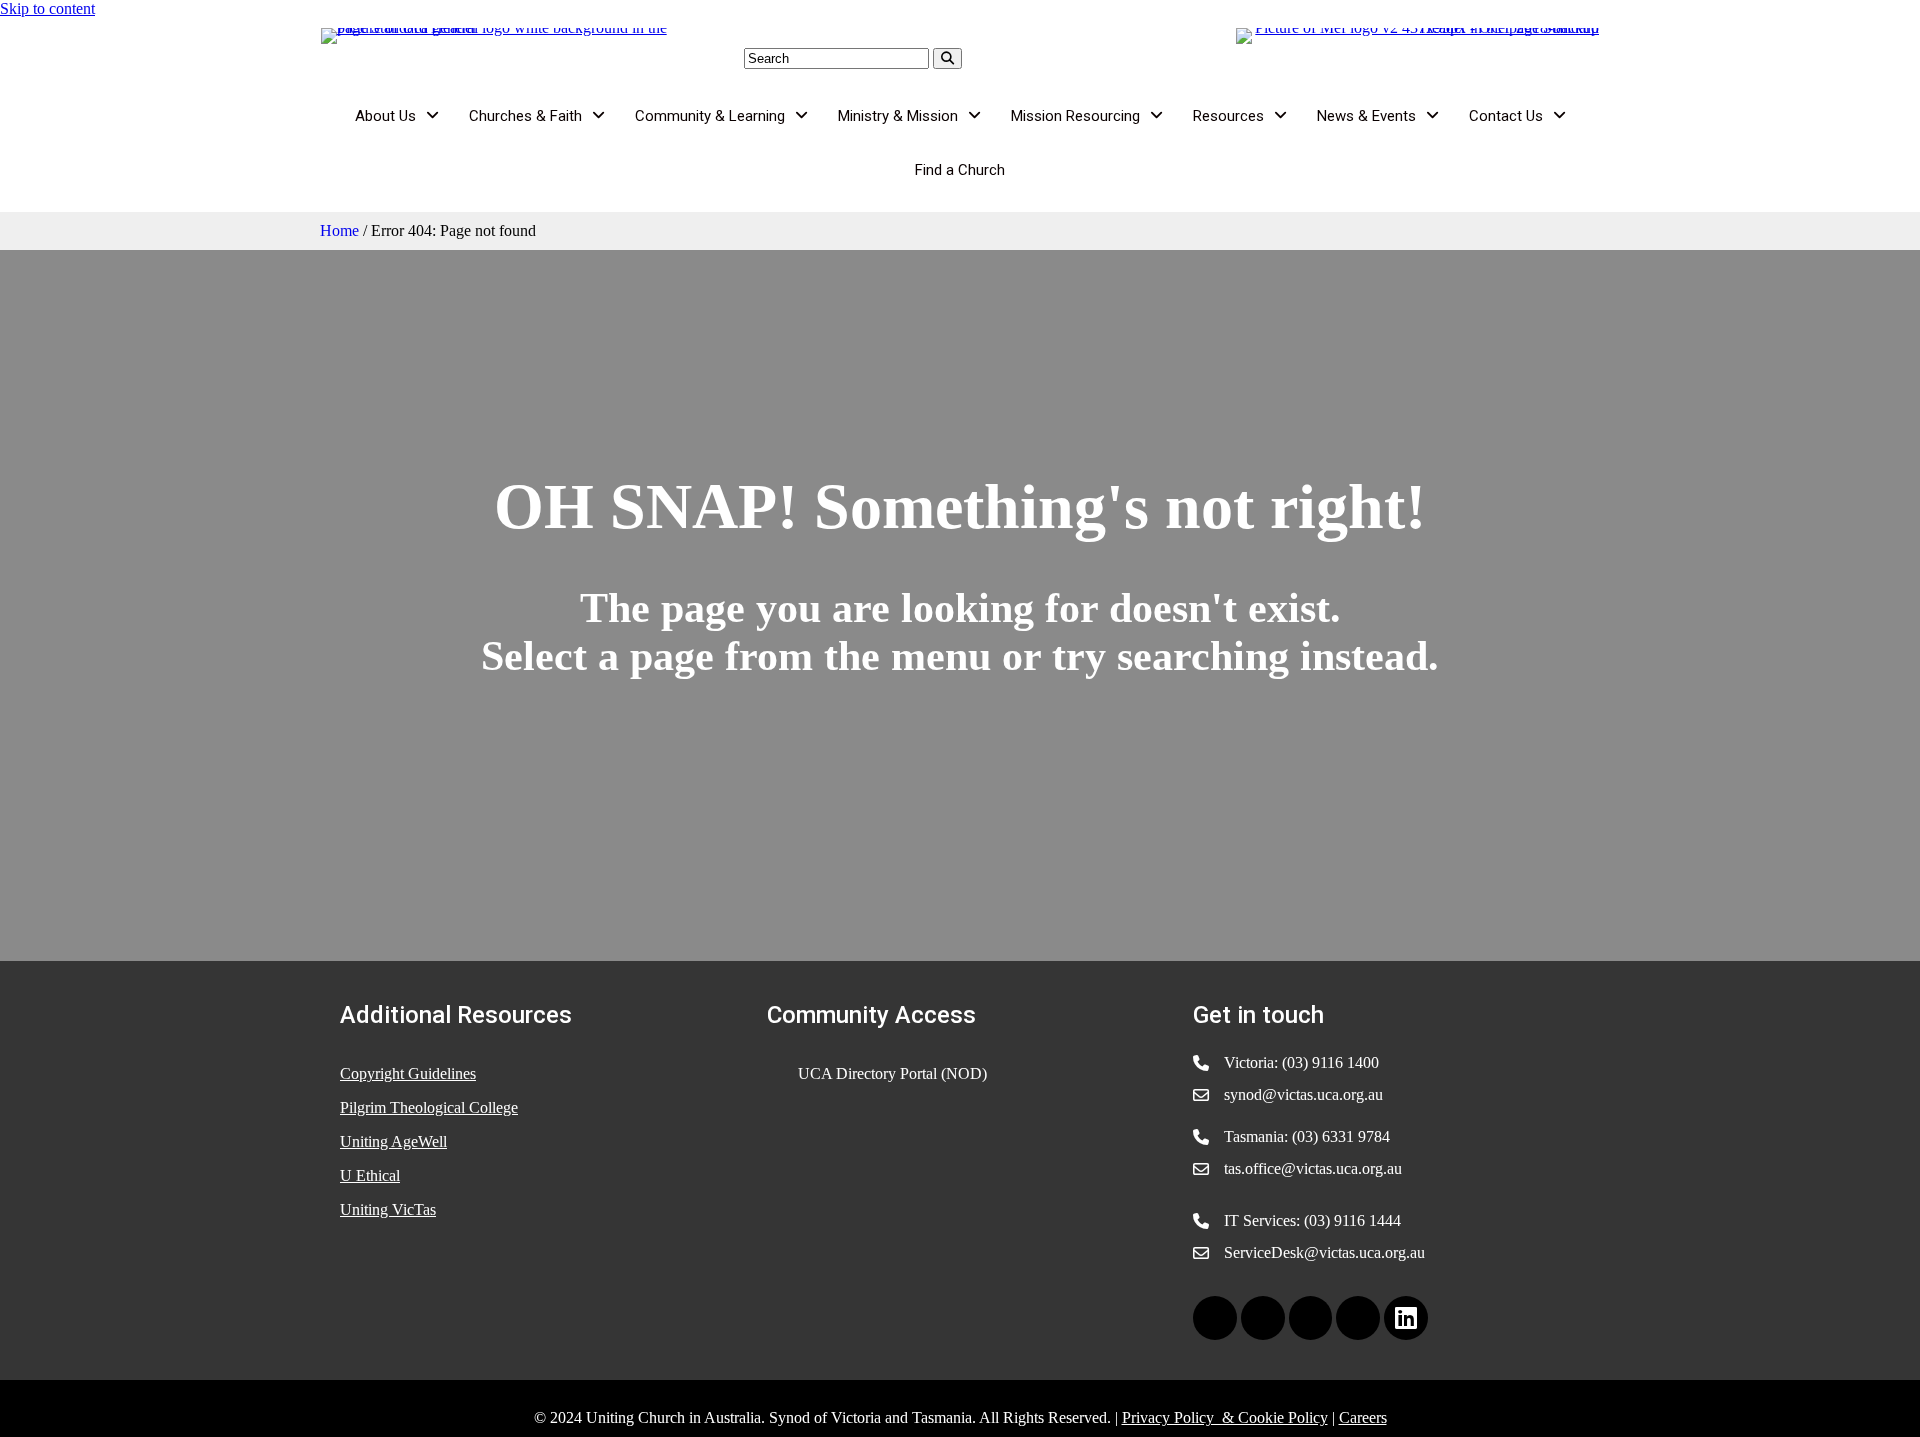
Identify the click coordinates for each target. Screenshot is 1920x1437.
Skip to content (47, 8)
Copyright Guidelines (408, 1073)
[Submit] (947, 58)
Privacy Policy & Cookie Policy (1225, 1417)
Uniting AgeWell (393, 1141)
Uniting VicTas (388, 1209)
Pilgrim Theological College (429, 1107)
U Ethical (370, 1175)
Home (339, 230)
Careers (1363, 1417)
